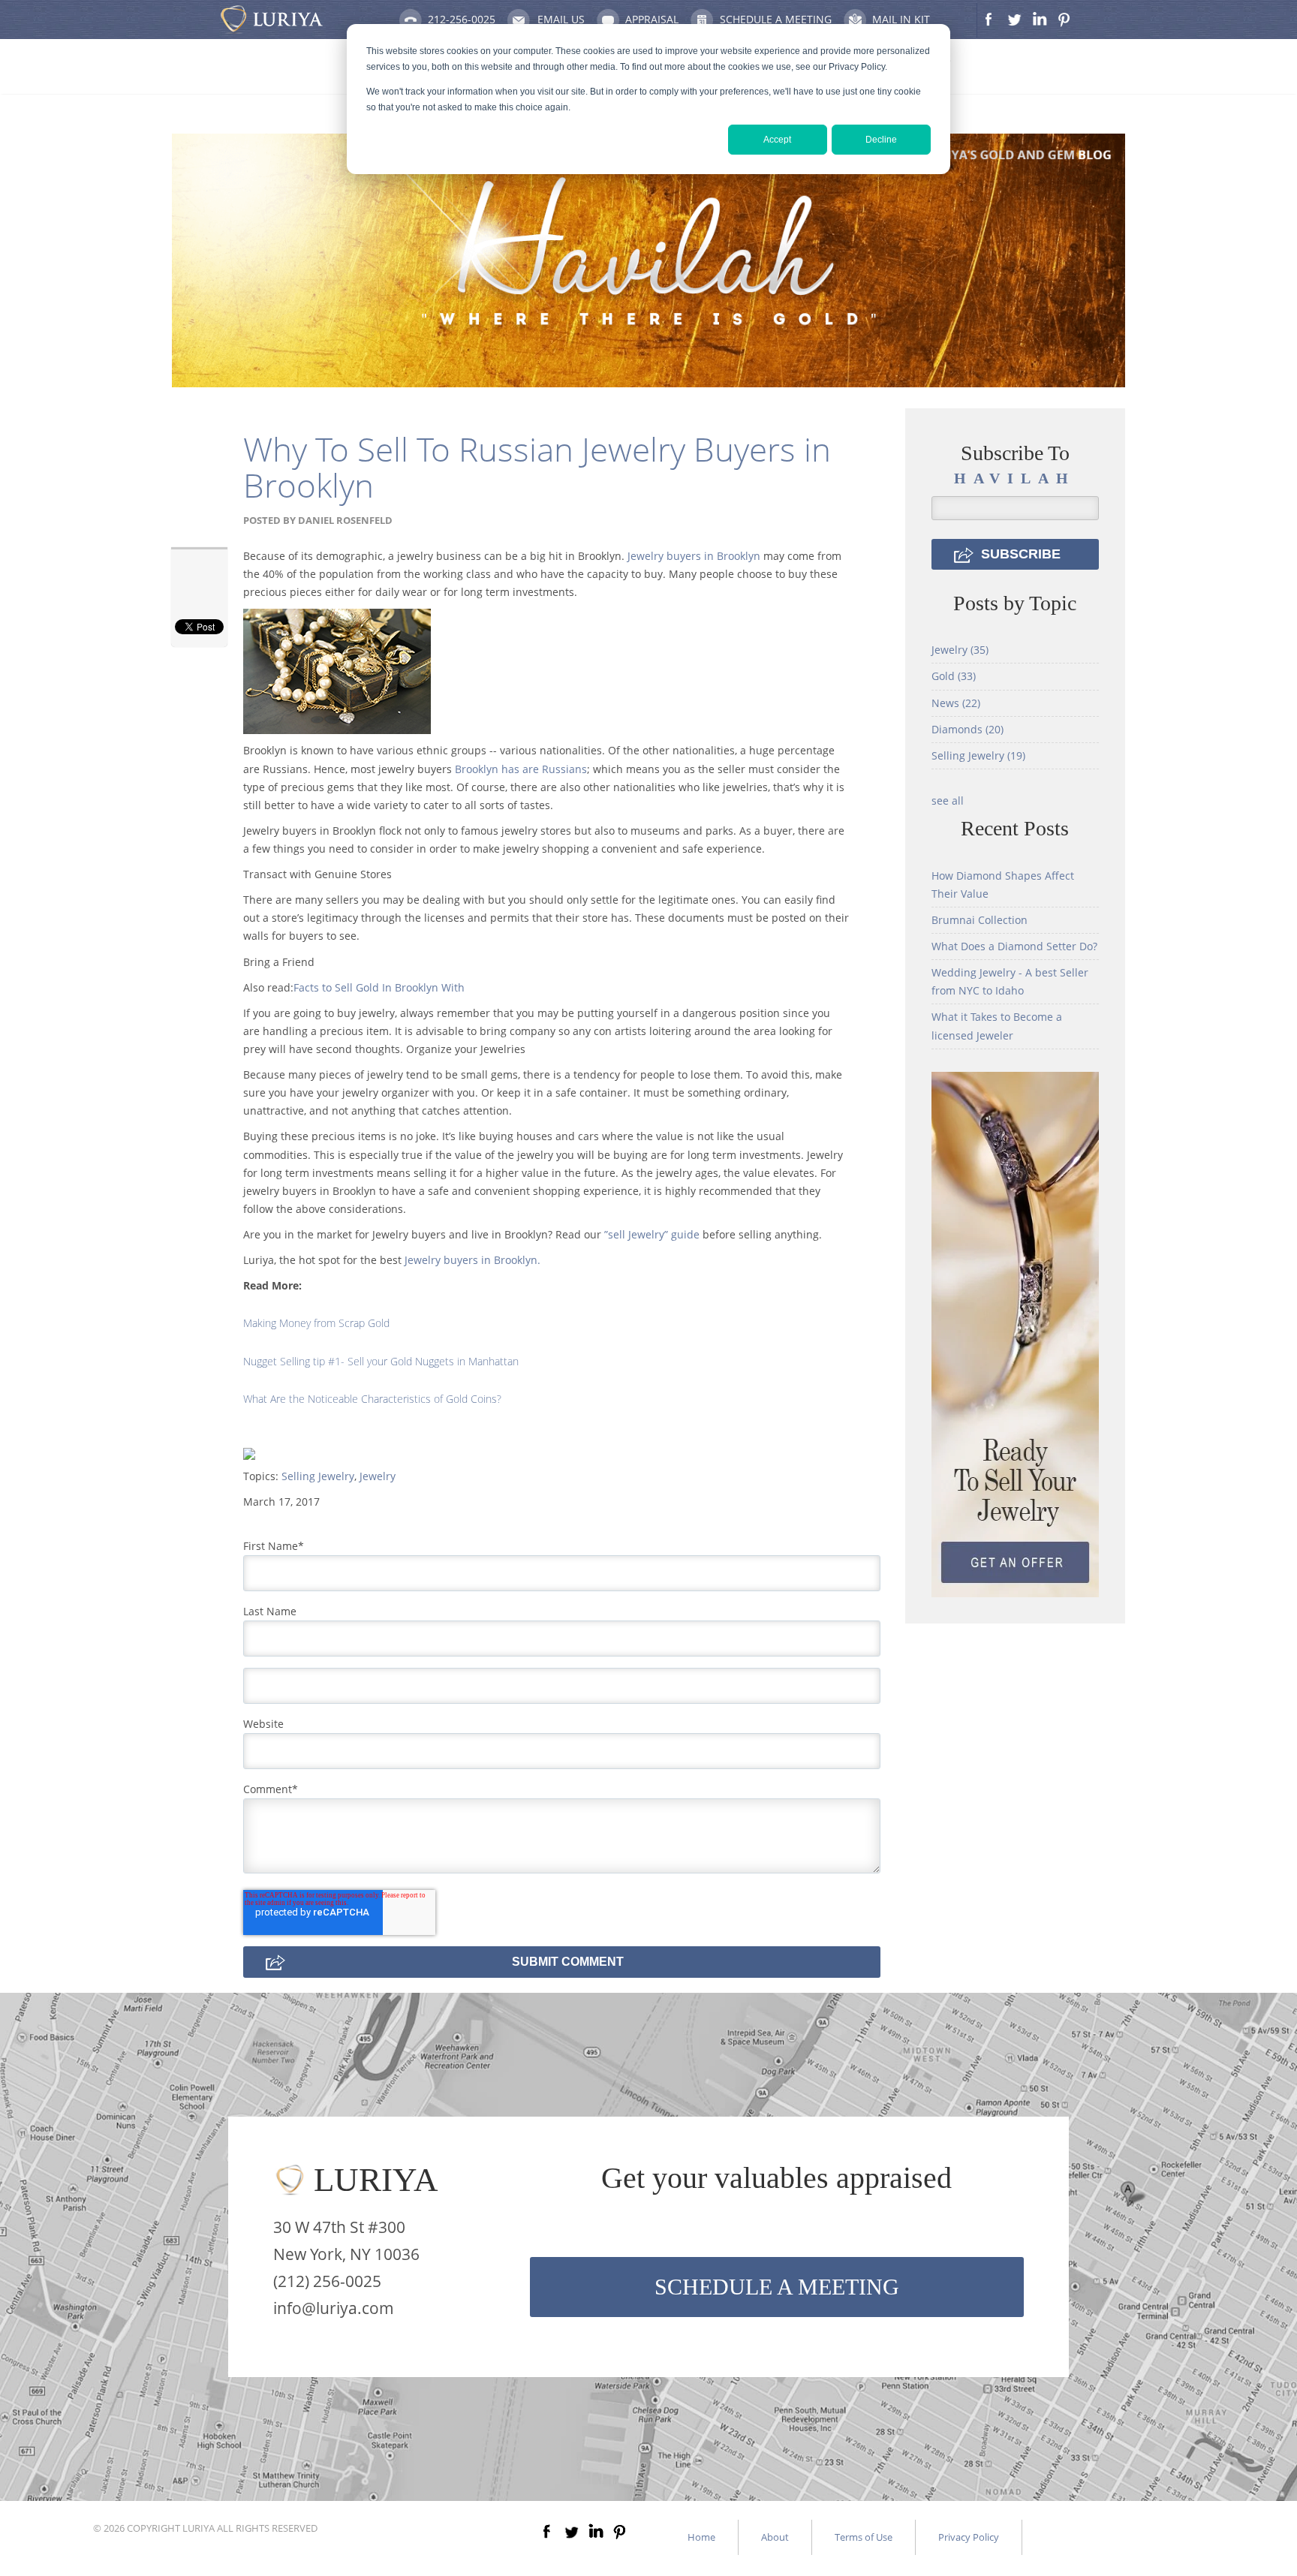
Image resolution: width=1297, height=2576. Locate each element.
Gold (954, 676)
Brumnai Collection (980, 920)
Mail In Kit (901, 19)
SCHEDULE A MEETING (777, 2287)
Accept (777, 140)
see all (948, 800)
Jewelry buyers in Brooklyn (694, 556)
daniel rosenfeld (345, 520)
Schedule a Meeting (776, 19)
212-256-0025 (462, 19)
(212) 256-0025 (327, 2281)
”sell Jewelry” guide (652, 1234)
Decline (881, 140)
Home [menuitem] (701, 2537)
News (956, 703)
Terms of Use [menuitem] (864, 2537)
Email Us (561, 19)
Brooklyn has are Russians (521, 769)
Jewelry (378, 1476)
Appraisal (652, 19)
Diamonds (967, 729)
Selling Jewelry (318, 1476)
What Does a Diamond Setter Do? (1014, 946)
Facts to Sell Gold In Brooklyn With (379, 987)
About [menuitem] (775, 2537)
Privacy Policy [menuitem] (969, 2537)
